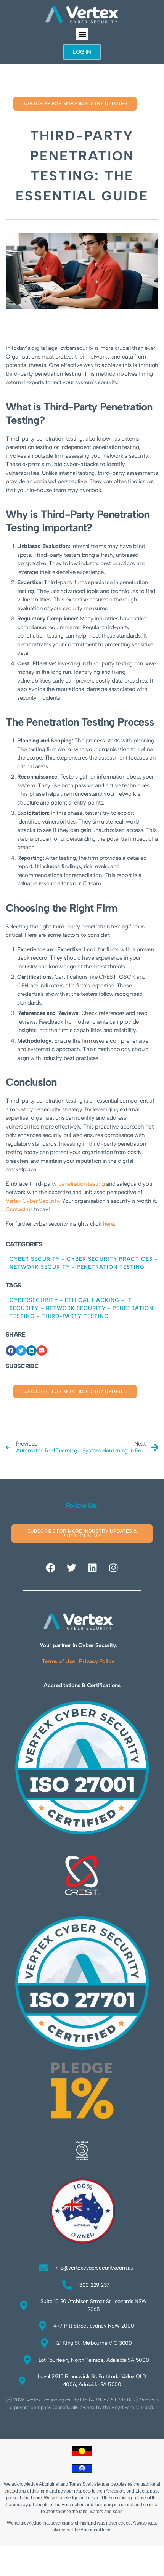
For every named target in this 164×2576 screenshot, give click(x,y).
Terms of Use (58, 1661)
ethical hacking (92, 1300)
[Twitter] (72, 1568)
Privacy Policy (96, 1661)
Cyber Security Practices (110, 1259)
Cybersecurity (34, 1300)
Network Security (40, 1267)
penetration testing (82, 1184)
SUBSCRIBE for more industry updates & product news (82, 1534)
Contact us (19, 1209)
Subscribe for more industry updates (75, 104)
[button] (82, 34)
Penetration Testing (111, 1267)
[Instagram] (113, 1568)
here (109, 1224)
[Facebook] (51, 1568)
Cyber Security (35, 1259)
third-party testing (75, 1316)
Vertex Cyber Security (32, 1201)
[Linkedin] (92, 1568)
